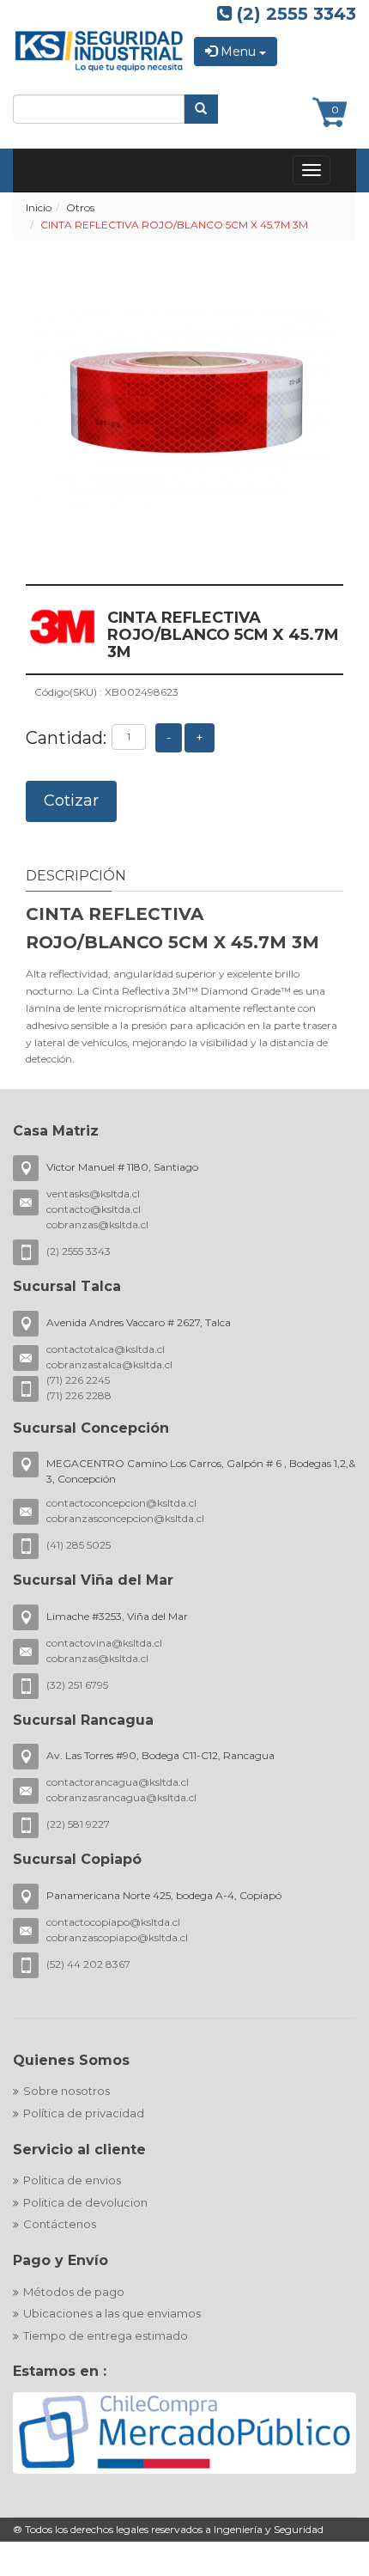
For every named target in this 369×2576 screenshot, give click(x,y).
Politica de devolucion (85, 2202)
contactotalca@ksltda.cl (106, 1349)
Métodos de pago (74, 2292)
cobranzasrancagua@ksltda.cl (121, 1797)
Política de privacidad (84, 2113)
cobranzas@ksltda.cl (97, 1224)
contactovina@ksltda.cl (104, 1643)
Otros (80, 207)
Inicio (39, 207)
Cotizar (71, 801)
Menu (238, 52)
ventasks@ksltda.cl (93, 1194)
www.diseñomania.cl (259, 2567)
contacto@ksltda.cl (94, 1209)
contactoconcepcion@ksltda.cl (121, 1503)
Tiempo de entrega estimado (106, 2335)
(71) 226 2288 (79, 1395)
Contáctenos (60, 2224)
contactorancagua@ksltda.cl (118, 1782)
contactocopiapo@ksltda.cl (113, 1922)
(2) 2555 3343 (294, 14)
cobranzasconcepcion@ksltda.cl (125, 1518)
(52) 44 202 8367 (88, 1964)
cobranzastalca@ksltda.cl (109, 1364)
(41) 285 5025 (79, 1545)
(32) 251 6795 (77, 1685)
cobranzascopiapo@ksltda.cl (117, 1937)
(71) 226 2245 (78, 1380)
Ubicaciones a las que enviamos (112, 2313)
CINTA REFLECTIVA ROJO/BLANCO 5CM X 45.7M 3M (174, 225)
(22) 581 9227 (78, 1824)
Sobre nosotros (67, 2091)
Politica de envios (72, 2180)
